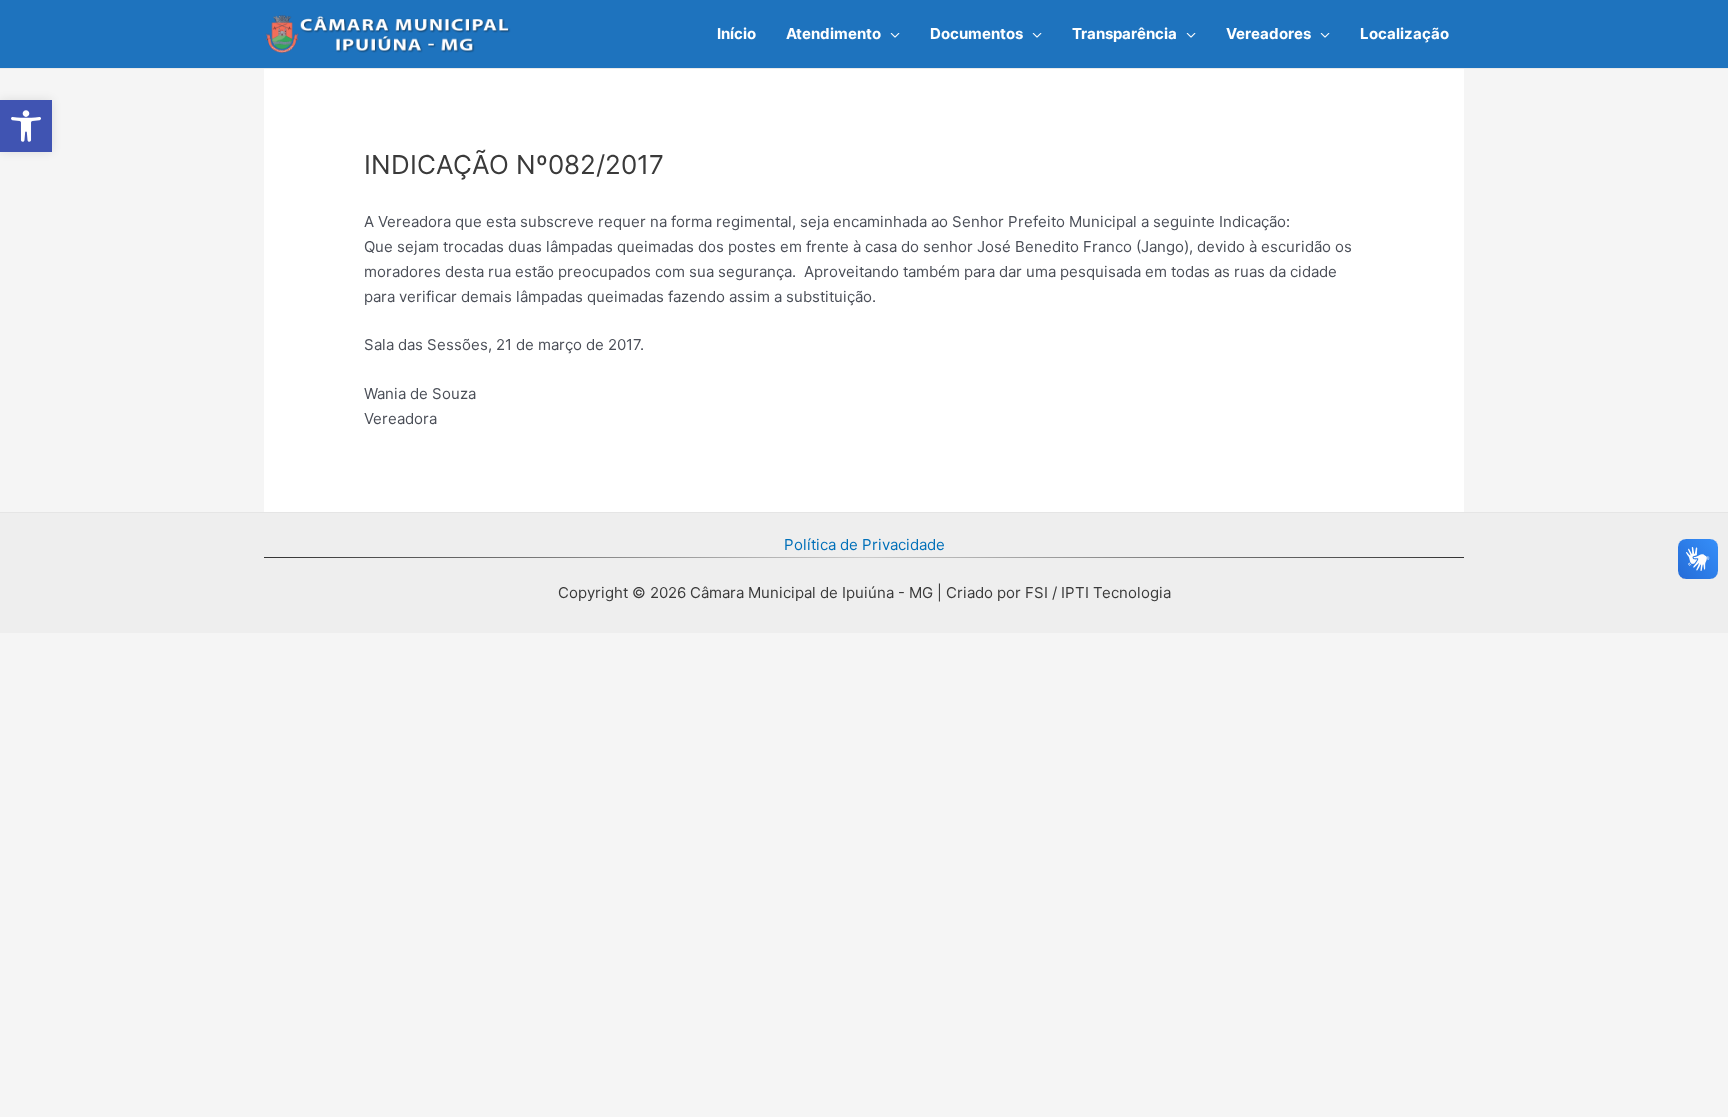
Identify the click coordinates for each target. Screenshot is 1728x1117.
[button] (890, 34)
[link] (26, 126)
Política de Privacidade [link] (864, 544)
